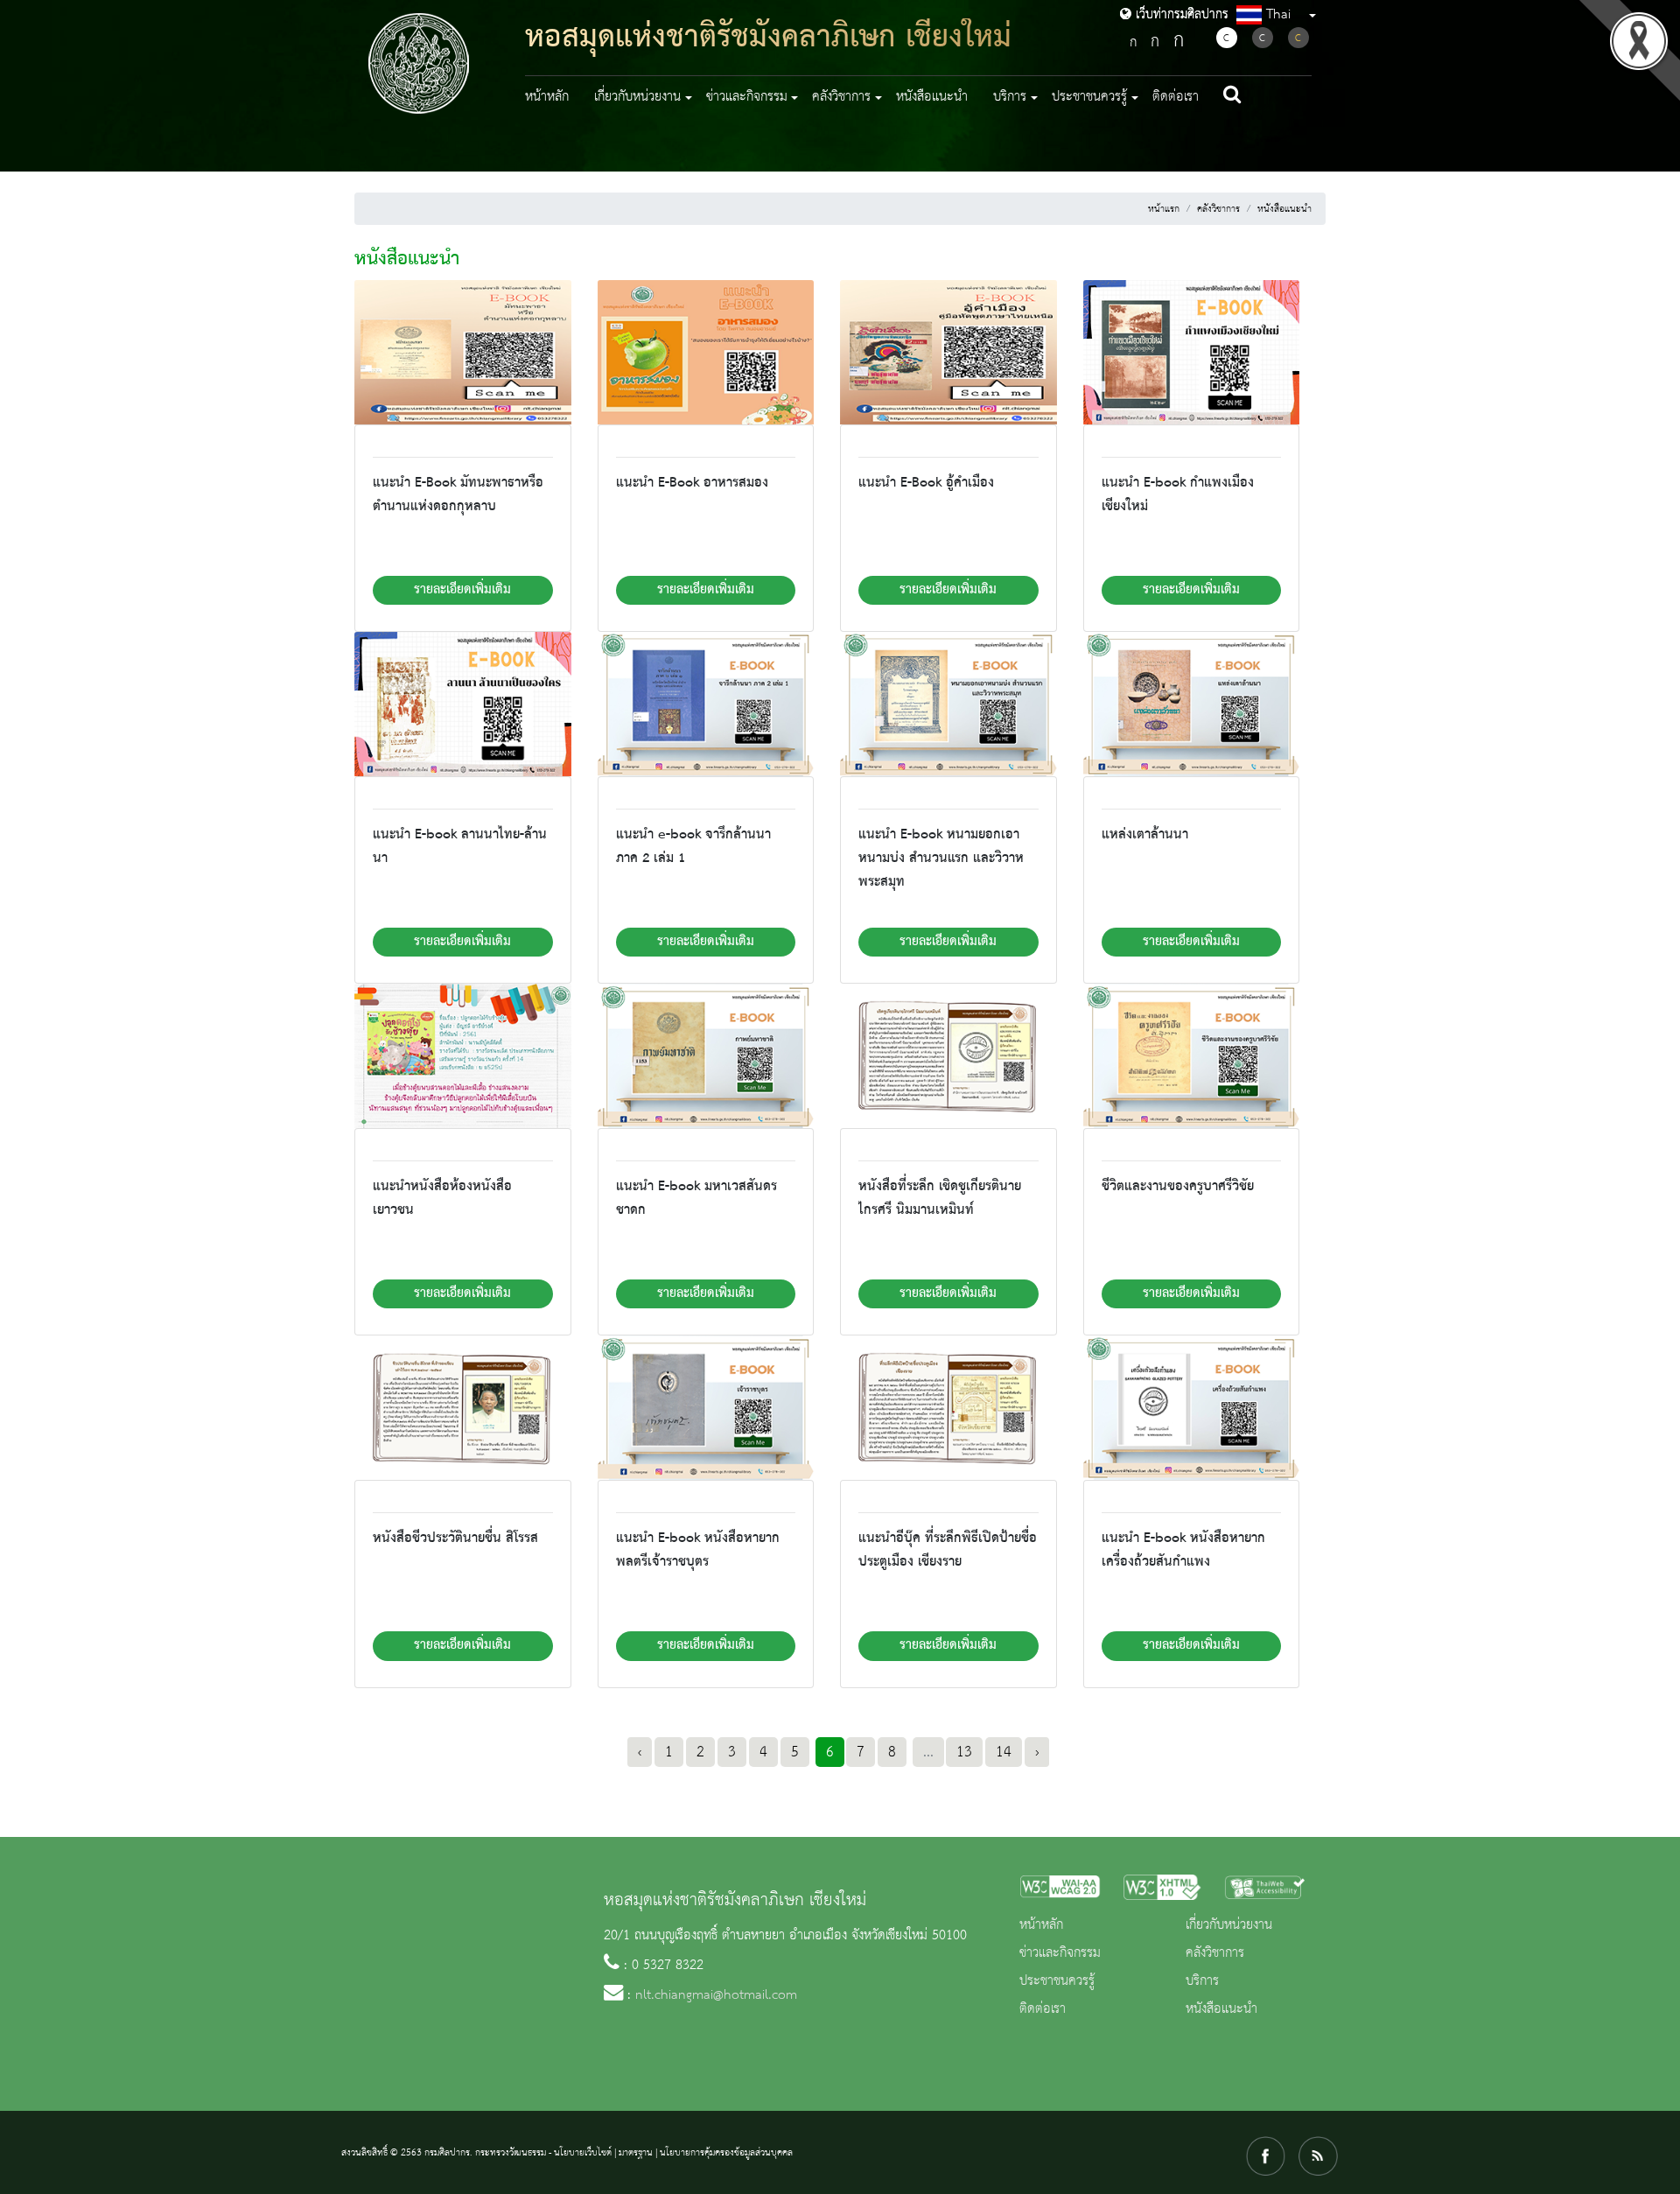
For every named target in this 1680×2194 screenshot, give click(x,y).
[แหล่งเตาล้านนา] (1192, 704)
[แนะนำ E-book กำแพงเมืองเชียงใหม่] (1192, 352)
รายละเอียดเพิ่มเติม (462, 590)
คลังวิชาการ (1218, 209)
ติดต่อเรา (1176, 97)
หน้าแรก (1164, 209)
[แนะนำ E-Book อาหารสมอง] (706, 352)
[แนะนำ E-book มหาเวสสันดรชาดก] (706, 1055)
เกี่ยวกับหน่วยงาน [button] (637, 97)
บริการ (1202, 1981)
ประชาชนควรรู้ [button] (1089, 97)
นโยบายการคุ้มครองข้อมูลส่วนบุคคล (726, 2153)
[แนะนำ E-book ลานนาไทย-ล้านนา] (463, 704)
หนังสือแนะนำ (932, 97)
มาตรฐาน (636, 2153)
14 (1004, 1752)
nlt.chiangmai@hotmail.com (716, 1995)
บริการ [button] (1010, 97)
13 (964, 1752)
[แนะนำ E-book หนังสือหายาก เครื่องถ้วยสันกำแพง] (1192, 1407)
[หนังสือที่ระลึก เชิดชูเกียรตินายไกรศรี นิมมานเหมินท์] (948, 1055)
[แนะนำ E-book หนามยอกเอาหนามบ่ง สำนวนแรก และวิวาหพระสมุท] (948, 704)
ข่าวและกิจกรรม (1060, 1953)
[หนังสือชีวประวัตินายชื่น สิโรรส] (463, 1407)
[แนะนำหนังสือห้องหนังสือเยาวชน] (463, 1055)
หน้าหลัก (547, 97)
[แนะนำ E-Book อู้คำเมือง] (948, 352)
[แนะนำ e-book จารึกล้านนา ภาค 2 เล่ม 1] (706, 704)
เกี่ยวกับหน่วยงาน (1229, 1925)
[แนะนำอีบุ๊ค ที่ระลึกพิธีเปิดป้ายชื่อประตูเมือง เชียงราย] (948, 1407)
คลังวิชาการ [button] (841, 97)
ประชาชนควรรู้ (1057, 1981)
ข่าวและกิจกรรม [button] (747, 97)
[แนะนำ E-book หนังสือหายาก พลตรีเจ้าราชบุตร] (706, 1407)
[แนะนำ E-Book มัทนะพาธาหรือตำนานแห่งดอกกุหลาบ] (463, 352)
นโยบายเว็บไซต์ (583, 2153)
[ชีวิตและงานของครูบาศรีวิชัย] (1192, 1055)
